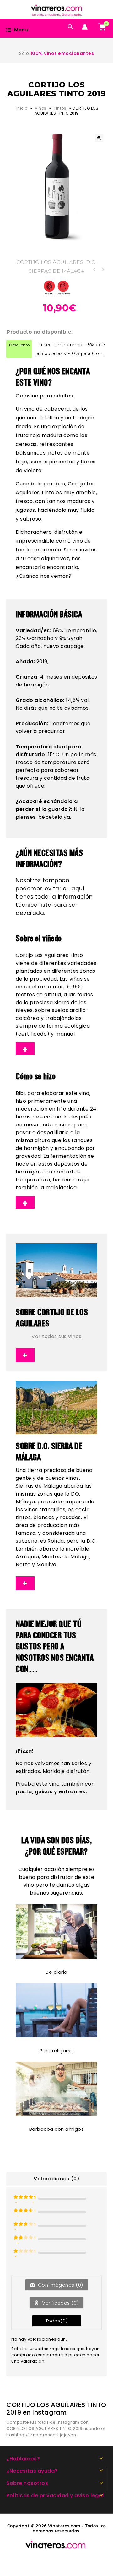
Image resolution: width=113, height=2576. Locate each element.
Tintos (60, 108)
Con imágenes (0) (60, 2285)
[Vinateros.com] (60, 9)
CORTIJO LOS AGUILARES (50, 262)
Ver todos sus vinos (56, 1336)
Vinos (41, 108)
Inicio (22, 108)
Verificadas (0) (60, 2303)
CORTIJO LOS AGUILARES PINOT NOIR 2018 (103, 270)
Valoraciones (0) (56, 2179)
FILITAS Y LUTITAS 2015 (94, 270)
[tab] (56, 2179)
